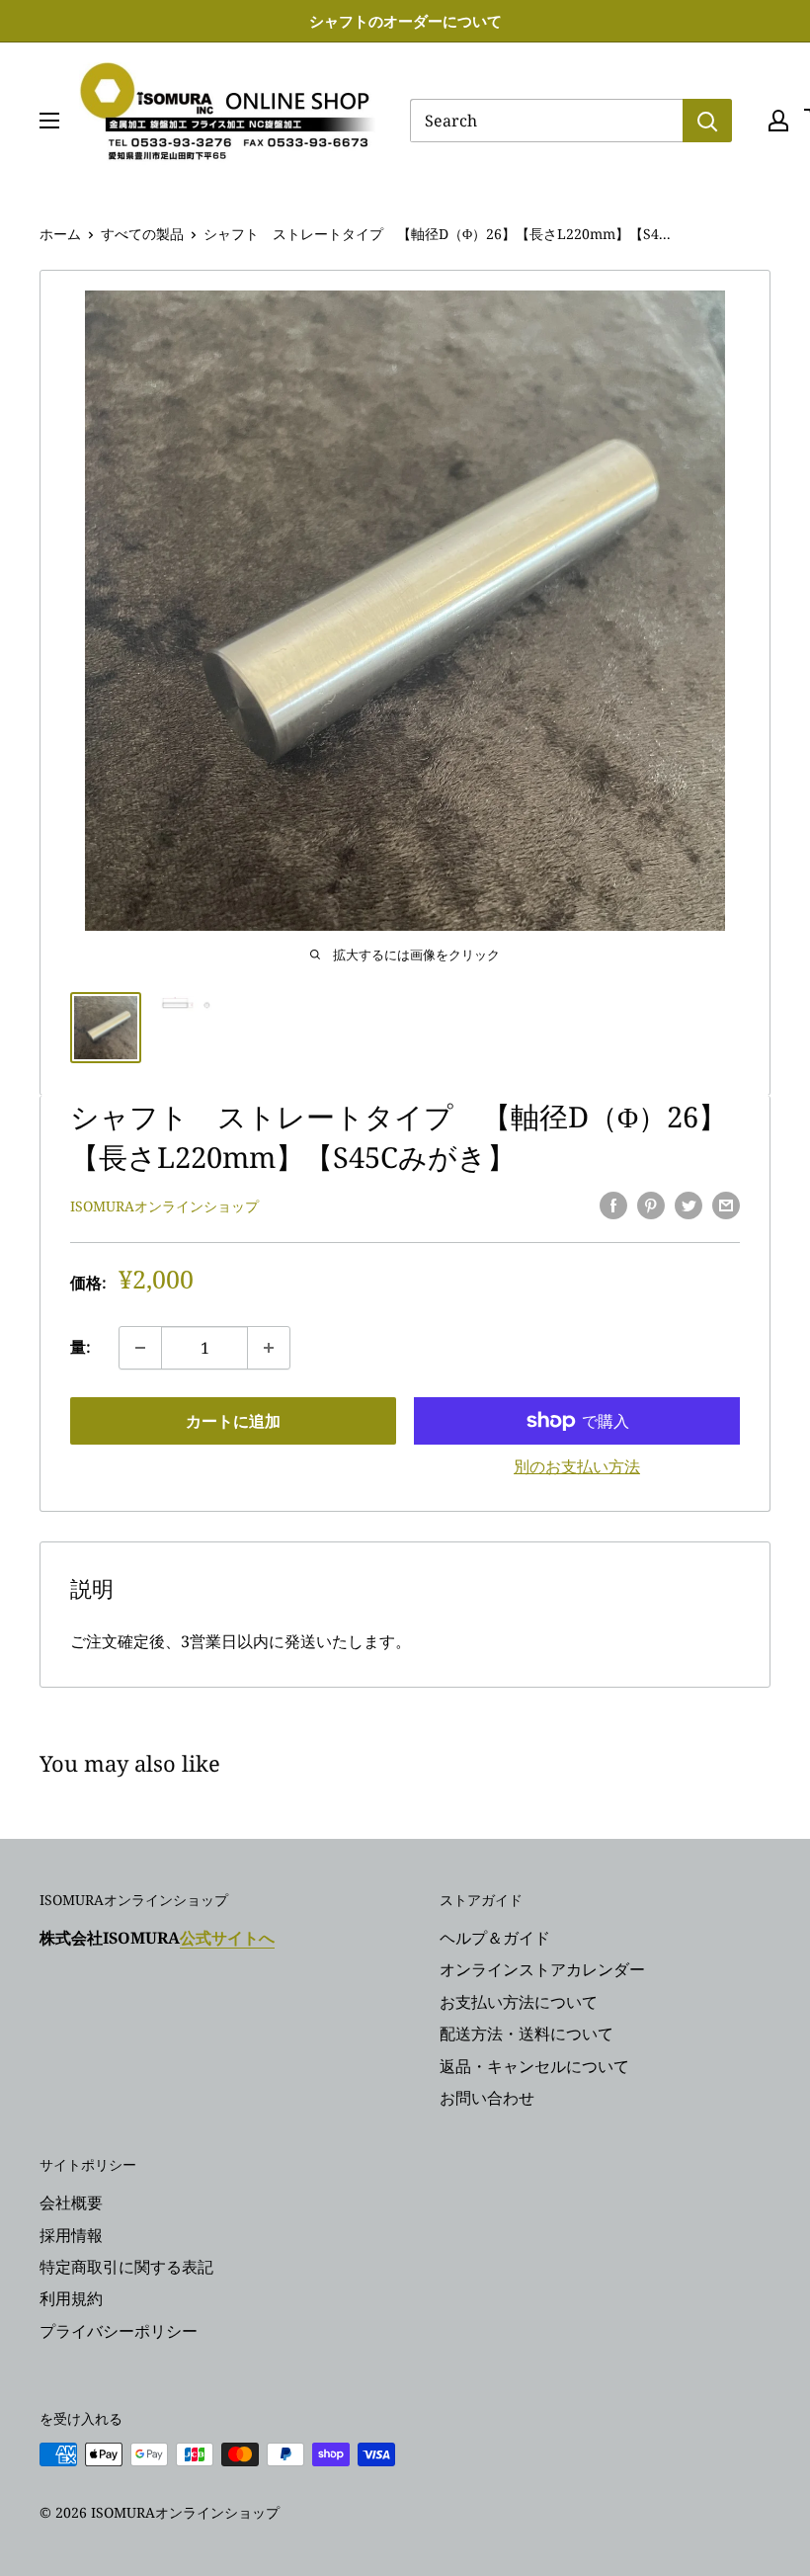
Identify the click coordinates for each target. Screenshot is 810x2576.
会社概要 (71, 2202)
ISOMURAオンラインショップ (164, 1206)
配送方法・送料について (526, 2034)
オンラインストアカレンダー (542, 1969)
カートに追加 (233, 1421)
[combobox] (546, 121)
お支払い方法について (519, 2002)
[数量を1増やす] (269, 1348)
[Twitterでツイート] (688, 1205)
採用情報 (71, 2235)
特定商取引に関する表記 (126, 2267)
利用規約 (71, 2298)
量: (81, 1347)
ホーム (60, 234)
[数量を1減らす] (140, 1348)
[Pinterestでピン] (651, 1205)
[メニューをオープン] (49, 121)
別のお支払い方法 (577, 1466)
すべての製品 (142, 234)
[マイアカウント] (778, 121)
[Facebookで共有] (613, 1205)
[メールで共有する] (726, 1205)
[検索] (707, 121)
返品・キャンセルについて (534, 2066)
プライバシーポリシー (119, 2331)
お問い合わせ (487, 2098)
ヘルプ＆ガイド (495, 1938)
